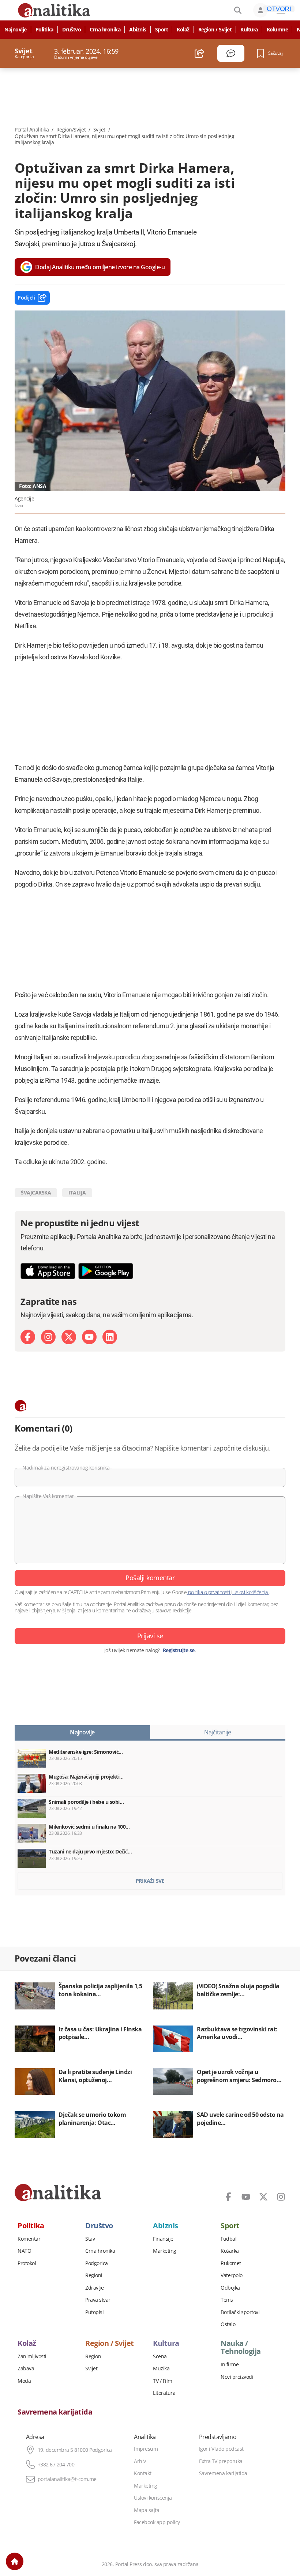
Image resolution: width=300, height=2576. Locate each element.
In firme (230, 2364)
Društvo (72, 30)
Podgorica (97, 2263)
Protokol (27, 2263)
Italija (77, 1192)
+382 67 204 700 (56, 2465)
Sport (162, 30)
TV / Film (163, 2381)
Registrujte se (179, 1650)
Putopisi (94, 2312)
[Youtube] (89, 1337)
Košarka (230, 2251)
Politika (44, 30)
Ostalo (228, 2324)
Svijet (99, 130)
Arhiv (140, 2461)
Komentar (29, 2239)
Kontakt (143, 2473)
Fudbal (228, 2239)
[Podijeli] (200, 53)
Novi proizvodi (237, 2377)
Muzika (161, 2369)
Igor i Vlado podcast (221, 2449)
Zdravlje (94, 2288)
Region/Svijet (71, 130)
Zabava (26, 2369)
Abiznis (138, 30)
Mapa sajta (147, 2510)
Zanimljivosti (32, 2356)
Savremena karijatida (55, 2412)
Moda (24, 2381)
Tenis (227, 2300)
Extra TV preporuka (221, 2461)
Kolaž (183, 30)
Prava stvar (98, 2300)
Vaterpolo (232, 2275)
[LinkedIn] (110, 1337)
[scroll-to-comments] (231, 53)
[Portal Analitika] (58, 2192)
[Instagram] (48, 1337)
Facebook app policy (157, 2522)
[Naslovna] (15, 2561)
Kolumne (277, 30)
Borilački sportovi (240, 2312)
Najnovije (16, 30)
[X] (69, 1337)
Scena (160, 2356)
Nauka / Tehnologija (241, 2347)
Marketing (165, 2251)
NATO (24, 2251)
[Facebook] (28, 1337)
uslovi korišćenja (250, 1592)
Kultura (249, 30)
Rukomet (231, 2263)
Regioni (94, 2275)
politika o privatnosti (209, 1592)
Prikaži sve (150, 1881)
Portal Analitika (32, 130)
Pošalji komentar (150, 1578)
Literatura (164, 2393)
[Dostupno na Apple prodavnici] (48, 1271)
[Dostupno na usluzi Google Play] (106, 1271)
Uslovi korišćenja (153, 2498)
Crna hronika (105, 30)
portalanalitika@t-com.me (67, 2479)
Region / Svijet (215, 30)
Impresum (146, 2449)
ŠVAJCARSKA (36, 1192)
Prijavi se (150, 1636)
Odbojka (230, 2288)
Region (93, 2356)
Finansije (163, 2239)
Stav (90, 2239)
